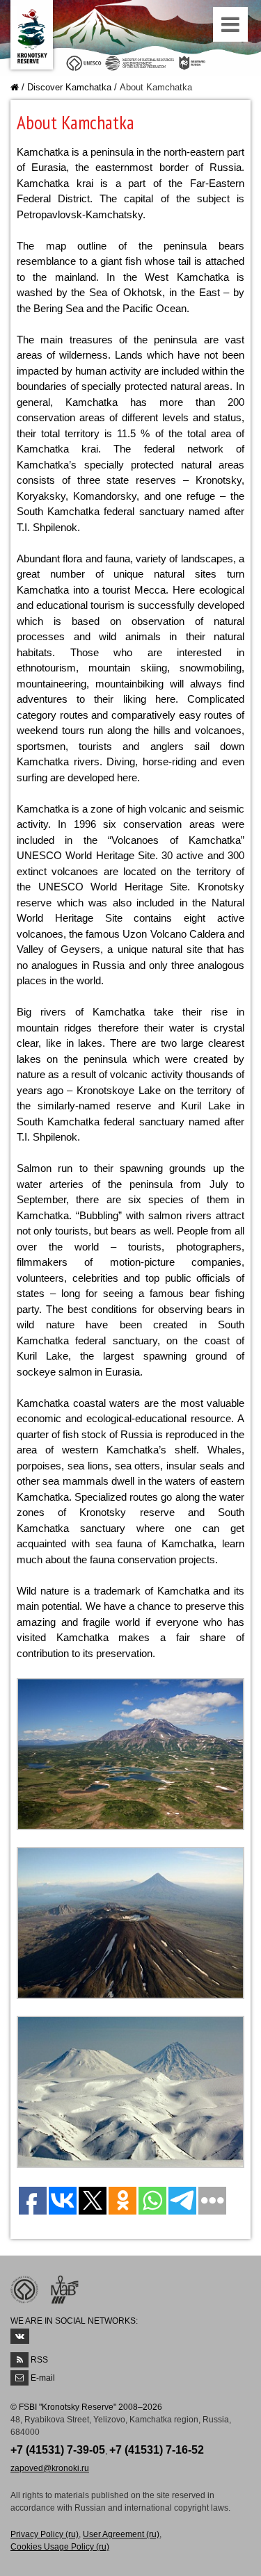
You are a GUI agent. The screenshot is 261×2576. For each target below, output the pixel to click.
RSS (39, 2360)
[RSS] (19, 2360)
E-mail (43, 2378)
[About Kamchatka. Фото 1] (130, 1753)
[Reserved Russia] (194, 62)
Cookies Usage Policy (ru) (60, 2547)
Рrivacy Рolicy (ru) (45, 2534)
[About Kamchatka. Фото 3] (130, 2091)
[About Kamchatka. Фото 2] (130, 1922)
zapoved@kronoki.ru (50, 2468)
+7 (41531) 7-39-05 (58, 2450)
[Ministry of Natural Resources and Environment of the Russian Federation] (140, 62)
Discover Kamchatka (69, 87)
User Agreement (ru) (121, 2534)
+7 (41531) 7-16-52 (157, 2450)
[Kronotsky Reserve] (32, 35)
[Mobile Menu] (232, 28)
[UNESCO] (84, 62)
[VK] (20, 2336)
